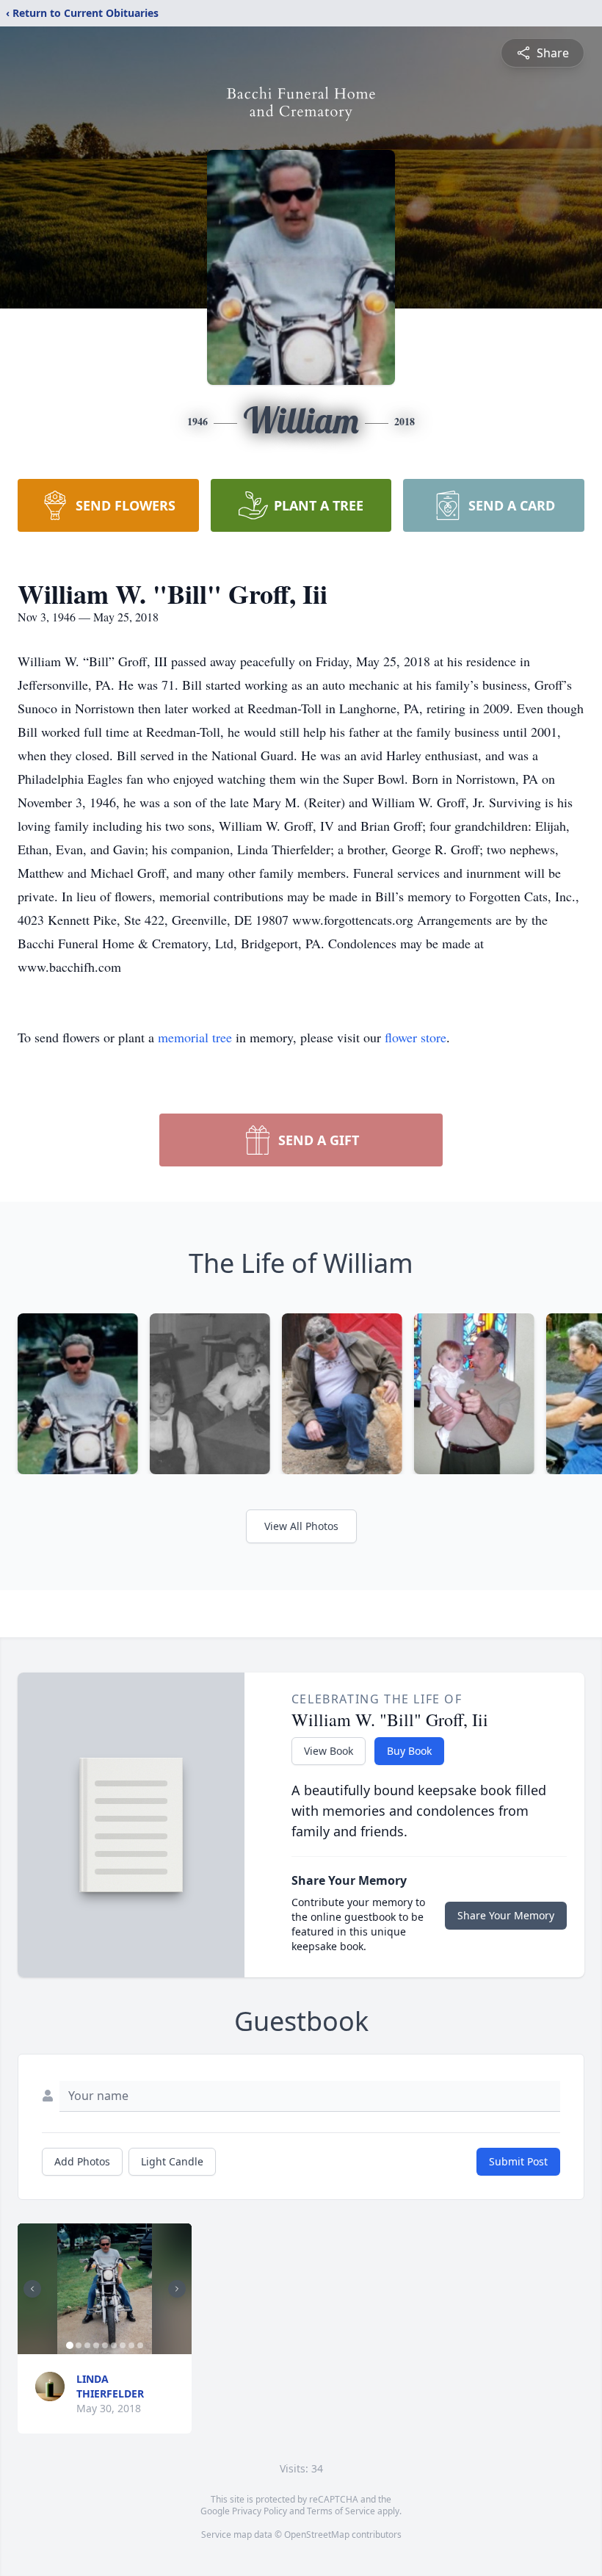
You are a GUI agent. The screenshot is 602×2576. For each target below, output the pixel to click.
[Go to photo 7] (123, 2345)
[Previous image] (32, 2289)
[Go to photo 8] (131, 2345)
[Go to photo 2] (79, 2345)
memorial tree (195, 1037)
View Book (329, 1751)
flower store (416, 1037)
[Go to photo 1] (70, 2345)
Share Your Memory (506, 1915)
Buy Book (409, 1751)
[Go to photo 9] (140, 2345)
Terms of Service (341, 2511)
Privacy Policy (260, 2511)
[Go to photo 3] (87, 2345)
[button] (105, 2289)
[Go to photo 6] (114, 2345)
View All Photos (301, 1526)
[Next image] (177, 2289)
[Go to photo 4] (96, 2345)
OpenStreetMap (317, 2534)
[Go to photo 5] (105, 2345)
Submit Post (518, 2161)
